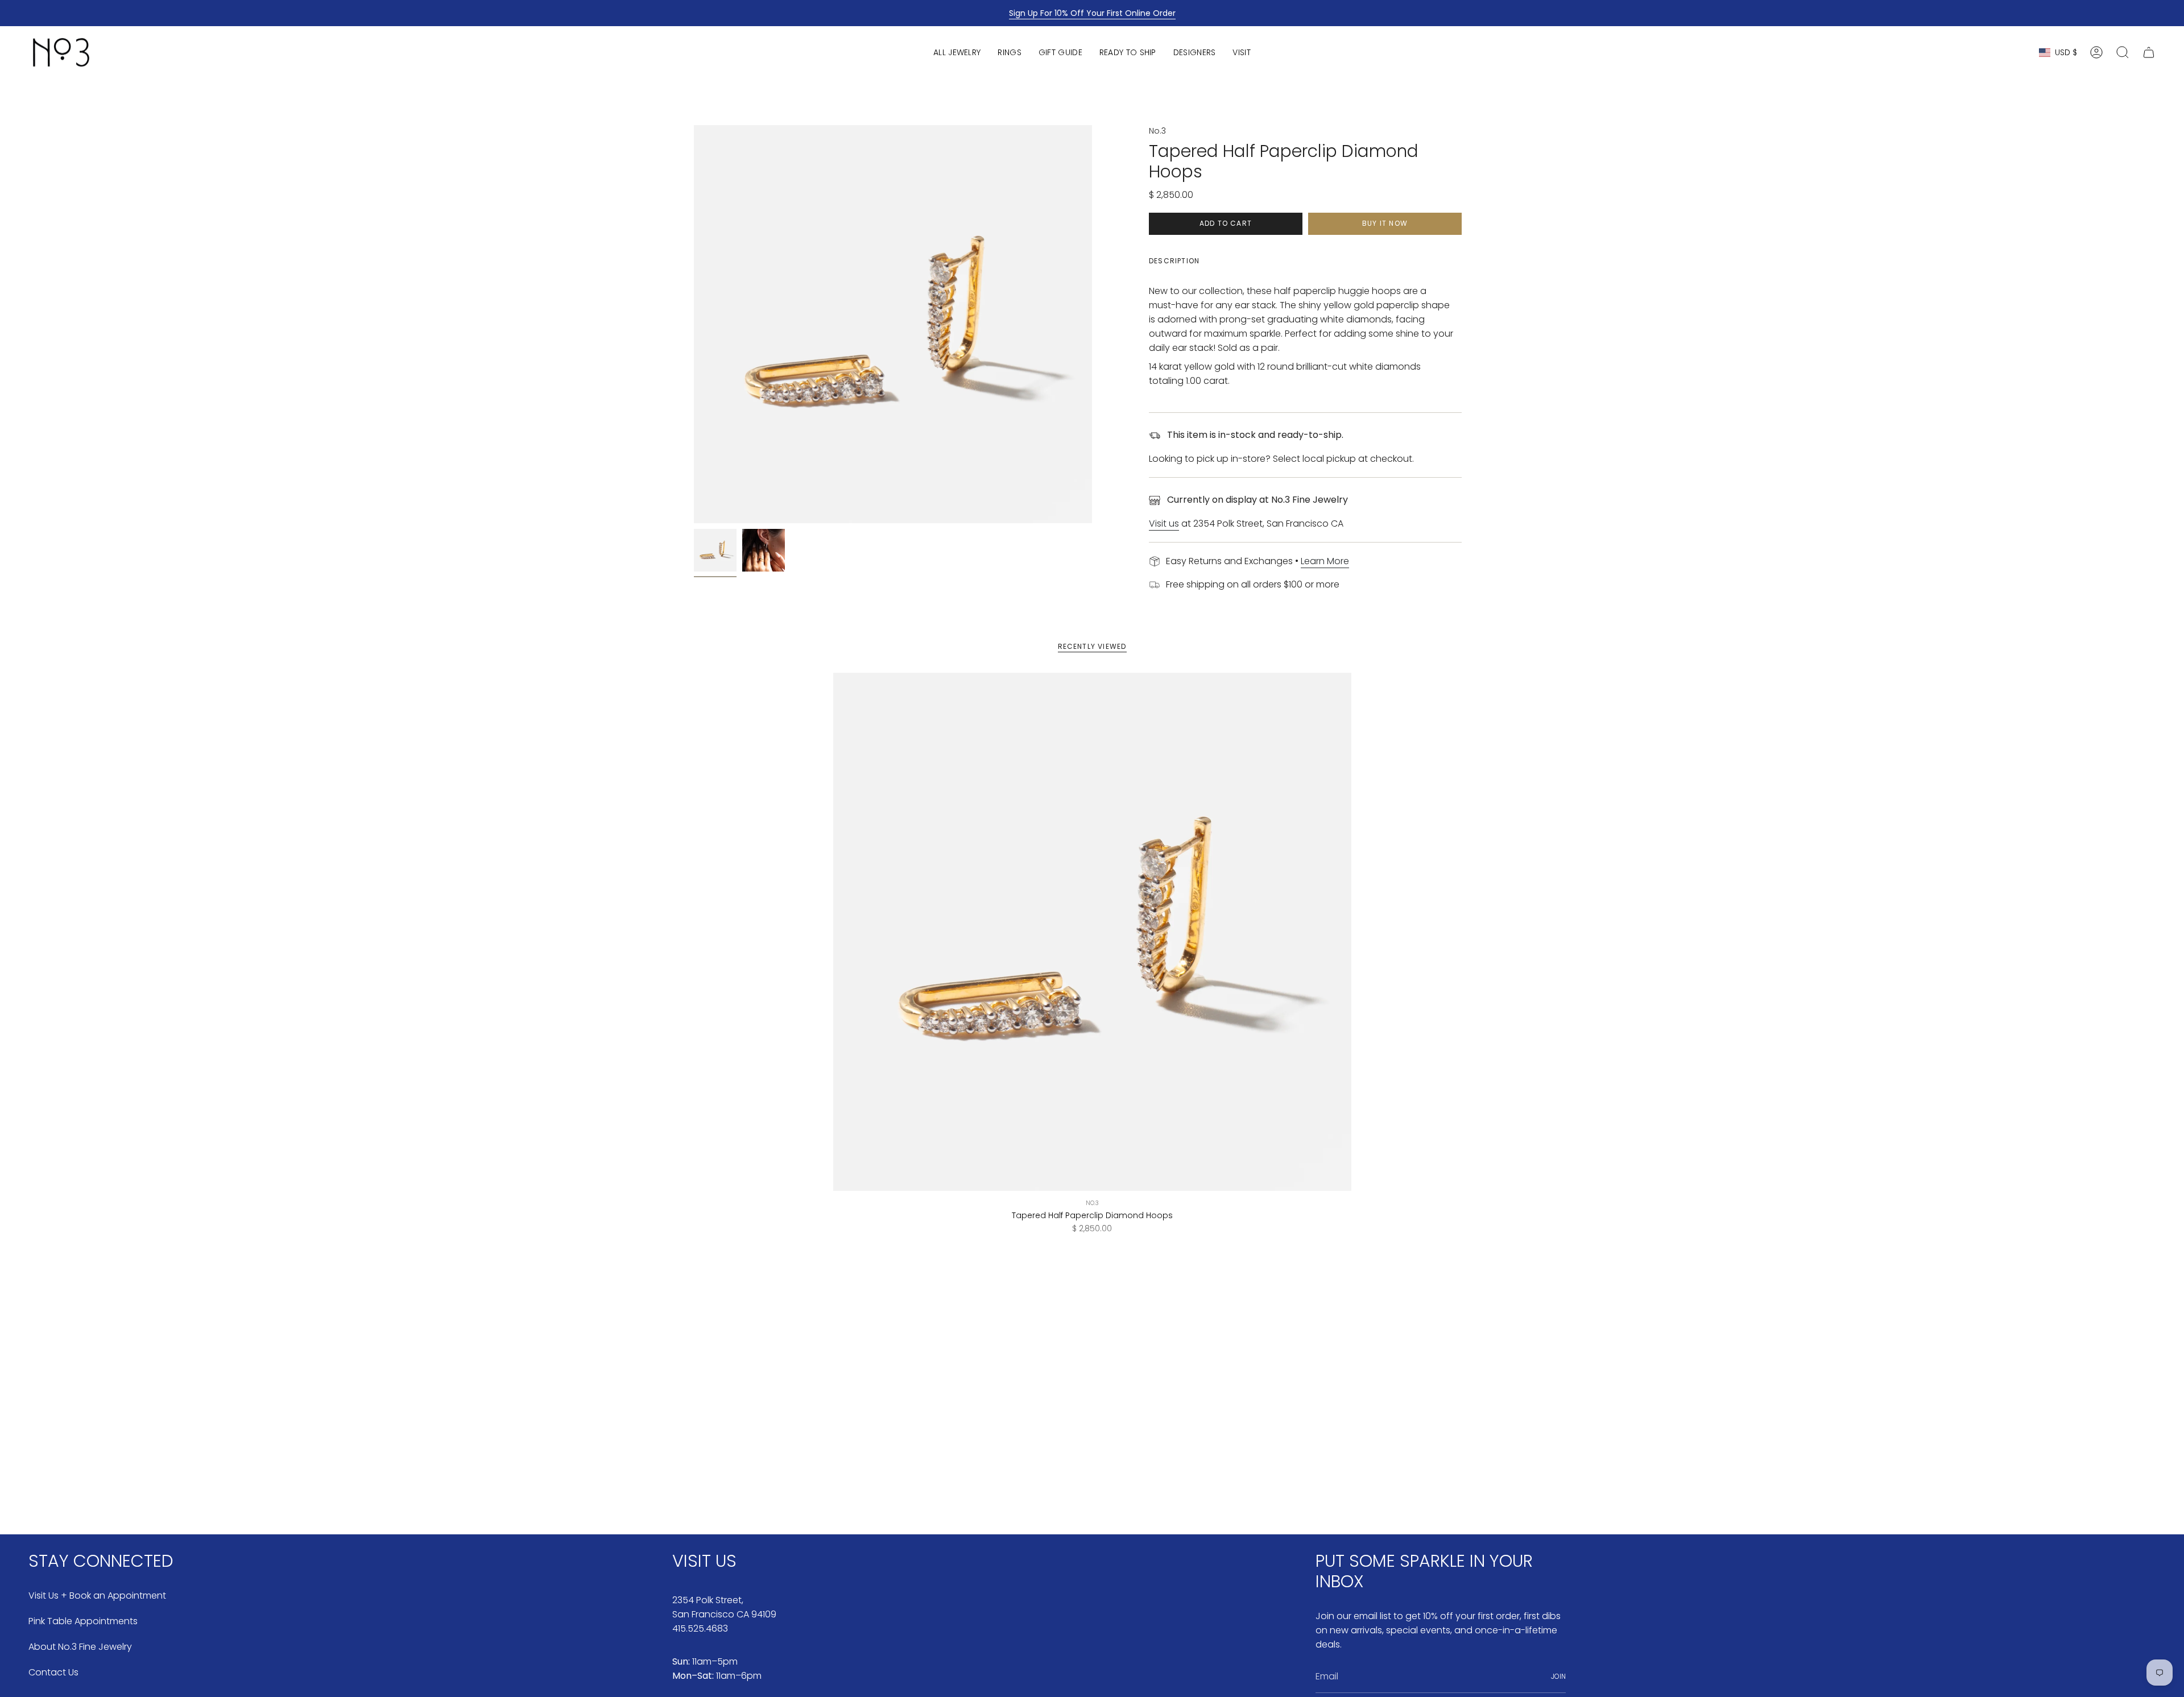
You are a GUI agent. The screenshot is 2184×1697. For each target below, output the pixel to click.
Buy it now (1385, 223)
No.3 (1157, 131)
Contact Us (53, 1672)
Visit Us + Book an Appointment (97, 1595)
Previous (694, 324)
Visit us (1164, 523)
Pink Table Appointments (83, 1621)
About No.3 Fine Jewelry (80, 1647)
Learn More (1325, 561)
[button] (957, 52)
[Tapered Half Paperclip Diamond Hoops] (1092, 932)
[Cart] (2149, 52)
